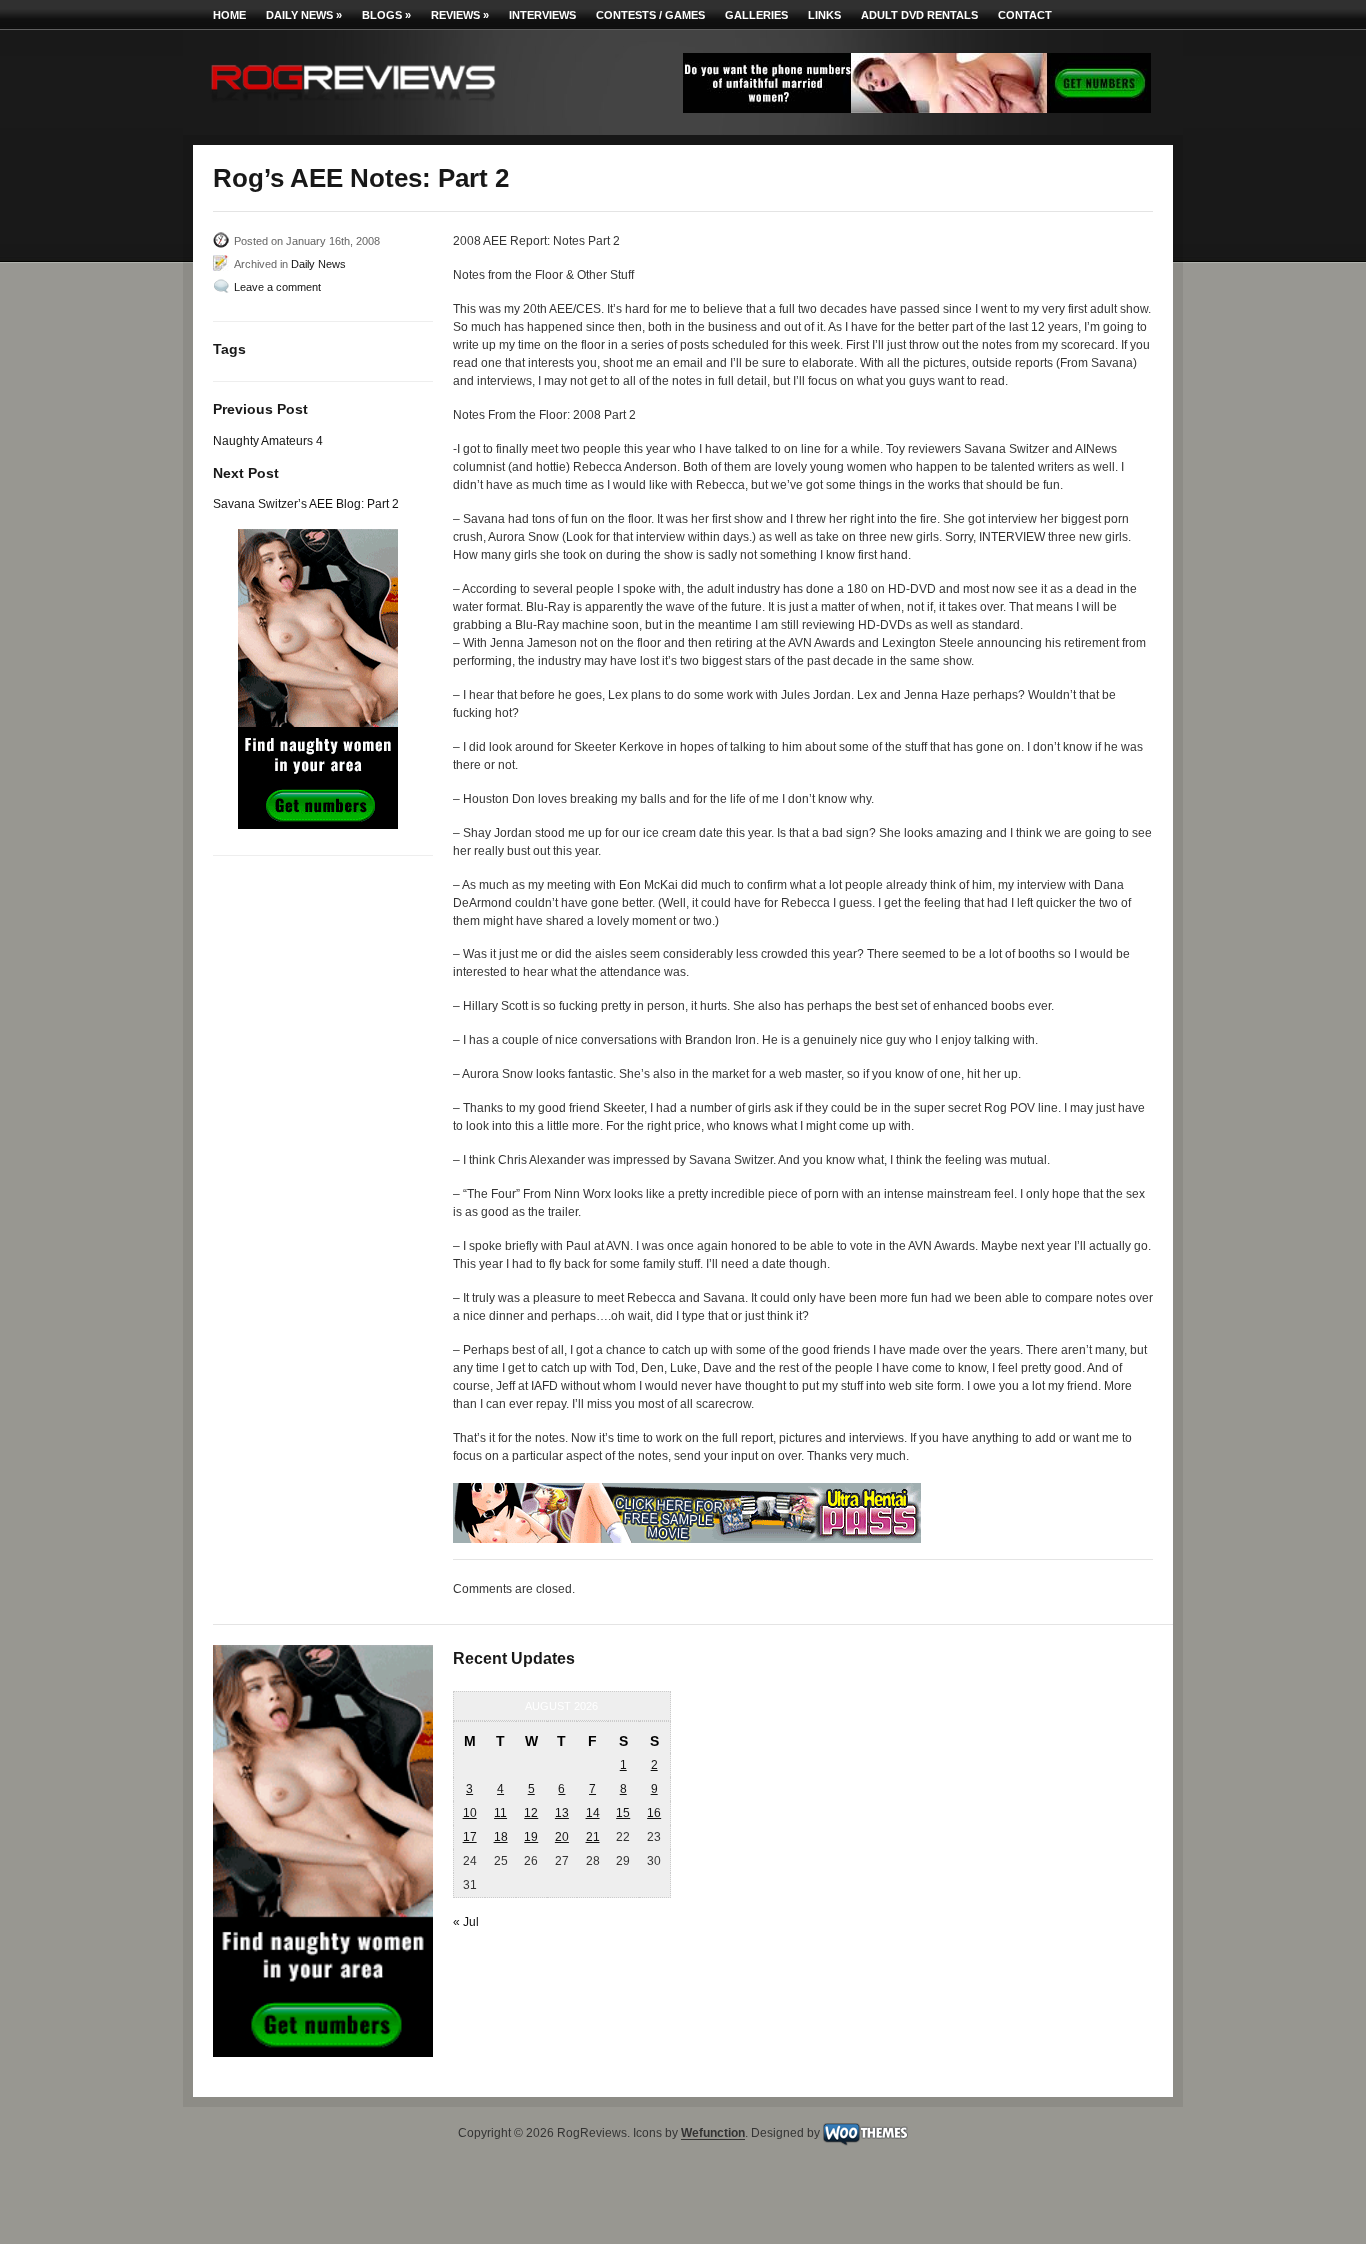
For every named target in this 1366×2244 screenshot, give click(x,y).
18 (501, 1837)
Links (824, 15)
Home (229, 15)
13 (562, 1813)
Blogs (386, 15)
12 (531, 1813)
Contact (1025, 15)
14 (593, 1813)
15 (623, 1813)
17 (470, 1837)
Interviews (542, 15)
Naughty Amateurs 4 (268, 441)
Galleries (756, 15)
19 (531, 1837)
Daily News (304, 15)
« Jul (466, 1922)
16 (654, 1813)
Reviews (460, 15)
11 (500, 1813)
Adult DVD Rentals (919, 15)
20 (562, 1837)
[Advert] (917, 109)
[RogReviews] (353, 105)
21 (593, 1837)
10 (470, 1813)
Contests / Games (650, 15)
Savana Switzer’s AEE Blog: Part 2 (306, 504)
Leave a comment (277, 287)
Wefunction (713, 2134)
